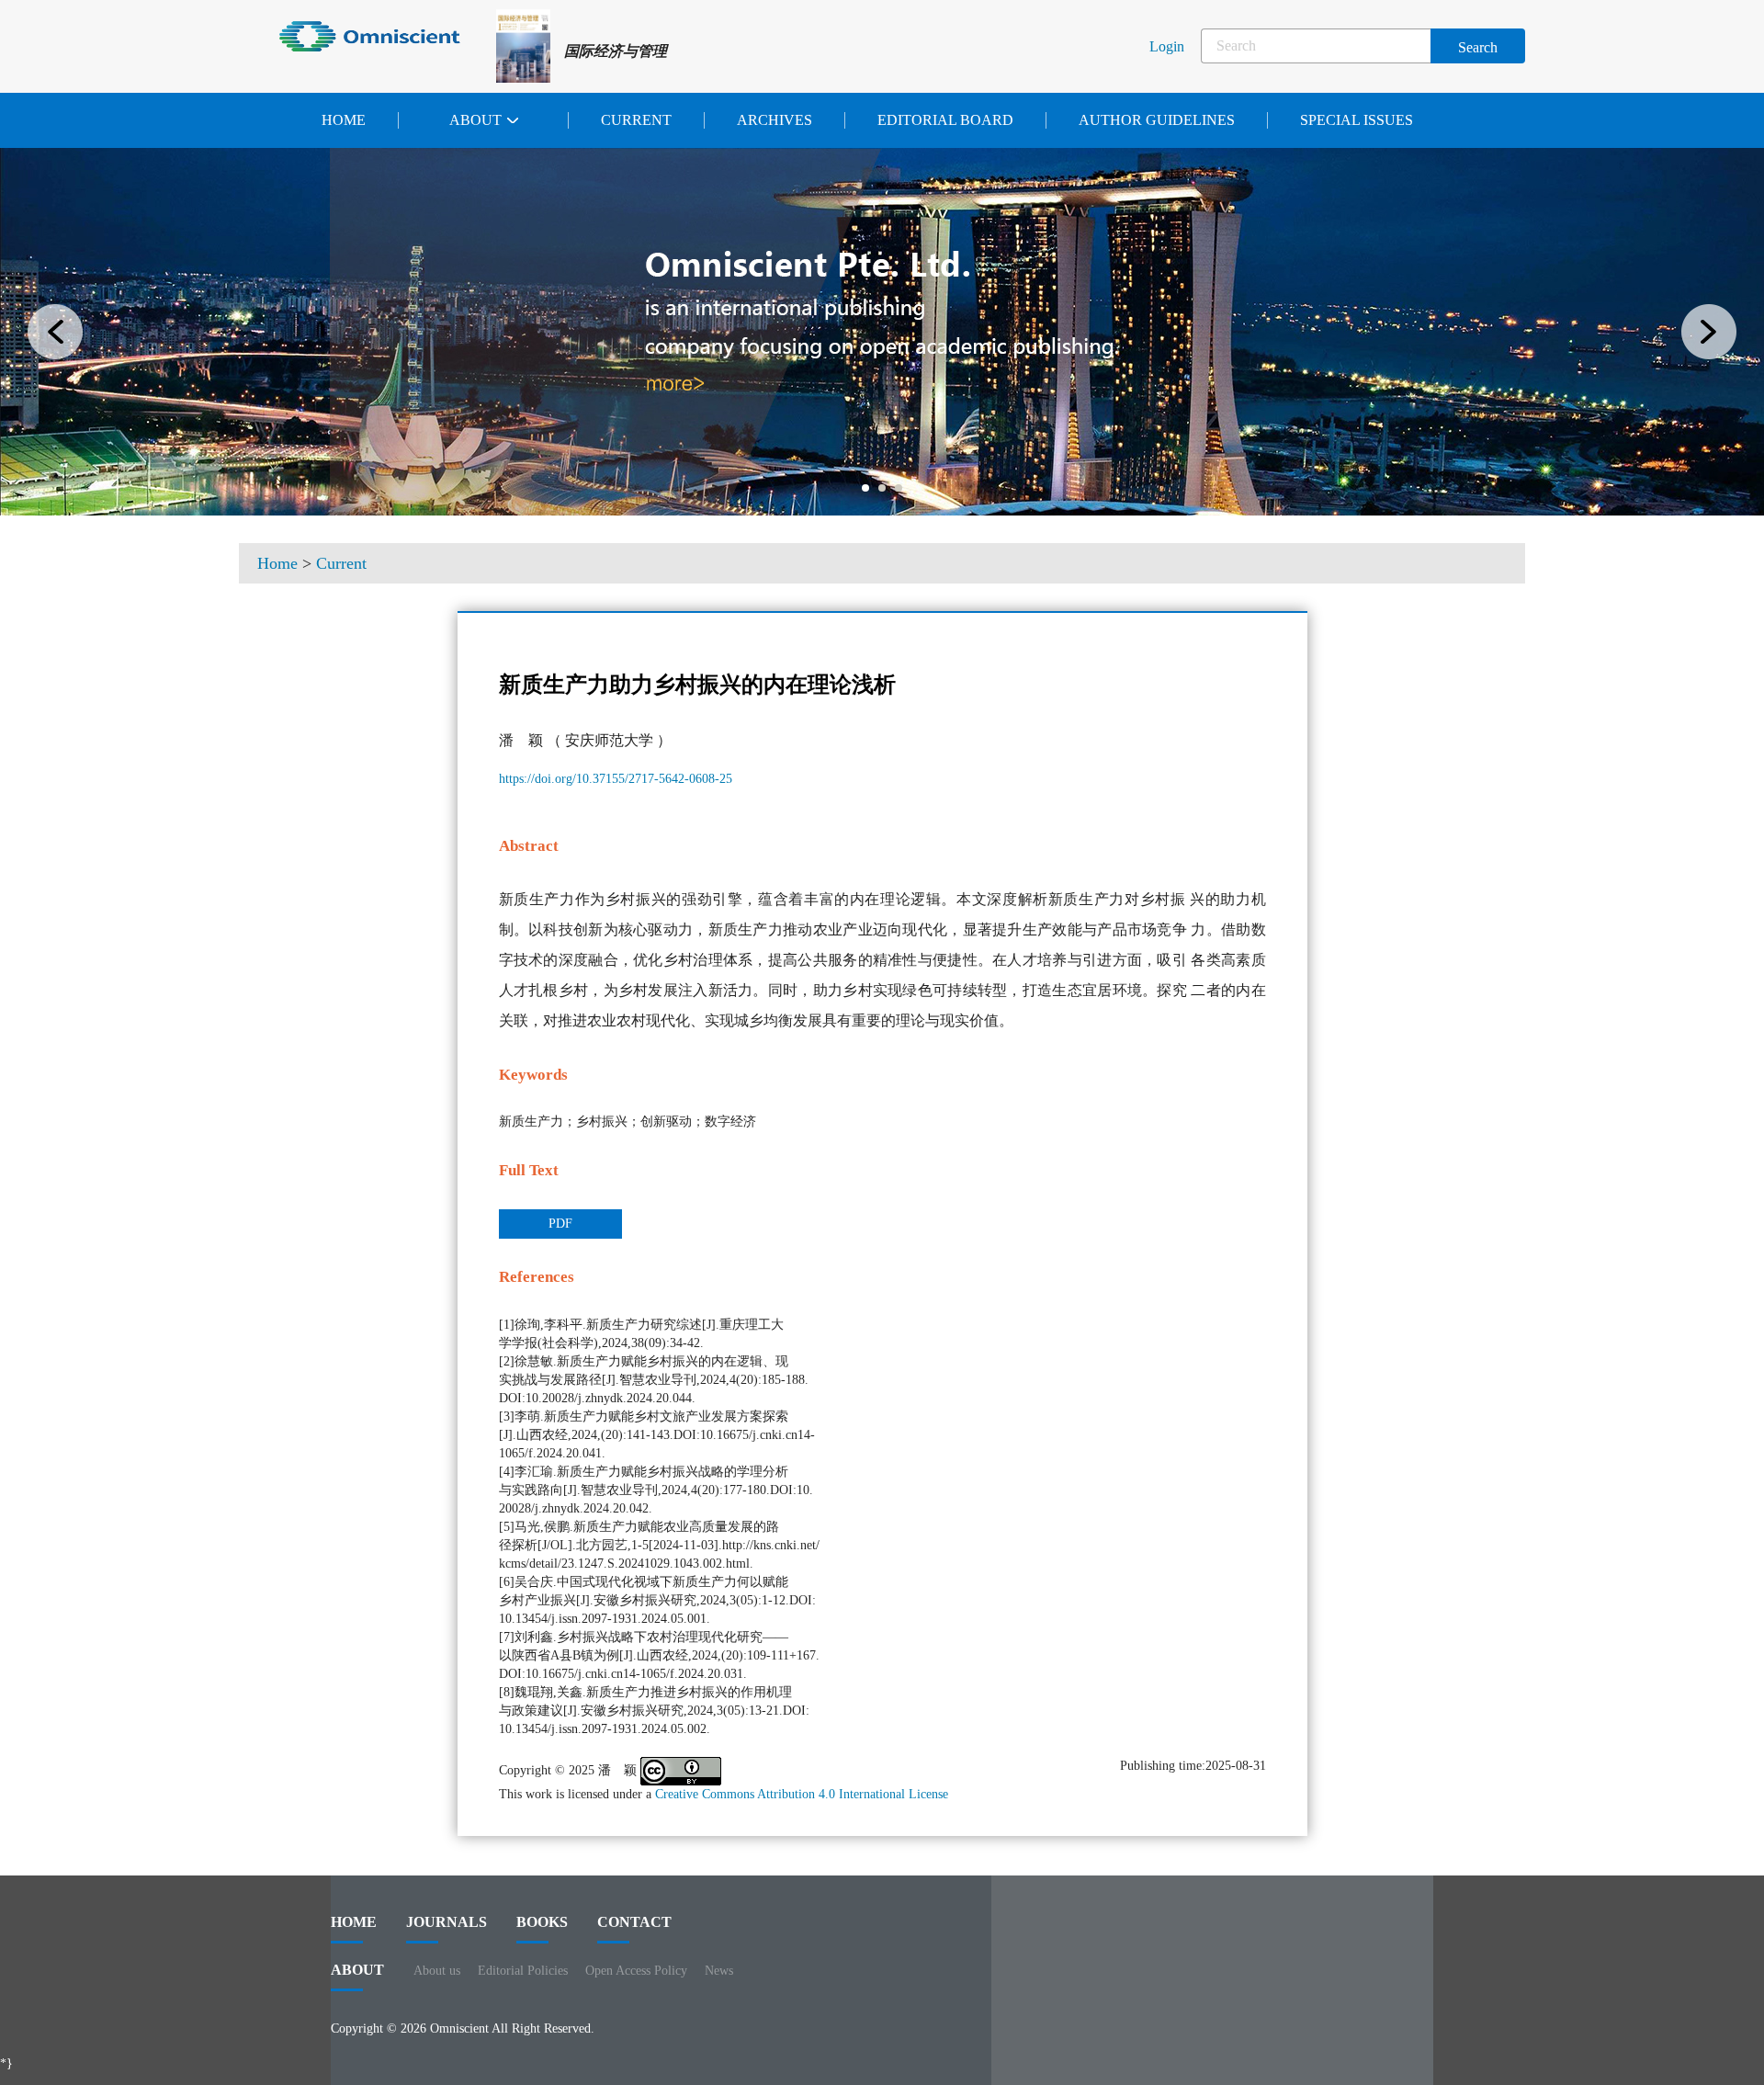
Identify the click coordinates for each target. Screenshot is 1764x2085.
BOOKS (542, 1922)
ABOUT (357, 1970)
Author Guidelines (1157, 120)
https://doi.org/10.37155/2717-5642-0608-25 (616, 779)
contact (634, 1922)
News (719, 1971)
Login (1167, 46)
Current (636, 120)
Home (344, 120)
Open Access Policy (636, 1971)
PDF (560, 1224)
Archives (775, 120)
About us (437, 1971)
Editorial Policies (523, 1971)
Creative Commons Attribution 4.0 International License (802, 1794)
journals (447, 1922)
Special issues (1357, 120)
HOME (354, 1922)
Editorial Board (945, 120)
